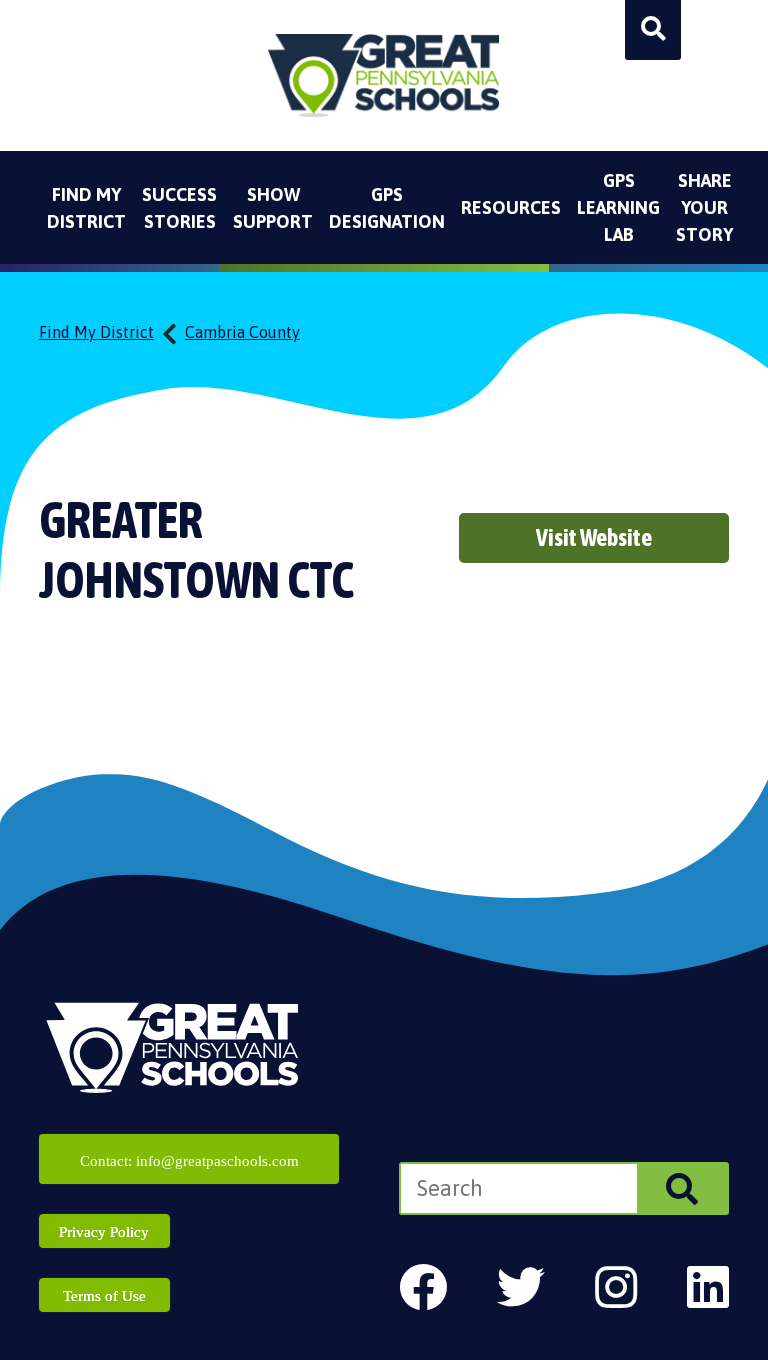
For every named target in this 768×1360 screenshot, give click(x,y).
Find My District (86, 208)
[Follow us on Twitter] (521, 1287)
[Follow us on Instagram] (616, 1287)
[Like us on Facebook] (423, 1287)
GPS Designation (387, 208)
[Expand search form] (653, 30)
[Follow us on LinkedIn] (708, 1287)
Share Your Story (704, 207)
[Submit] (682, 1188)
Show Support (273, 208)
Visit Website (594, 537)
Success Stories (179, 208)
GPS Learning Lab (618, 207)
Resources (511, 207)
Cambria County (242, 332)
